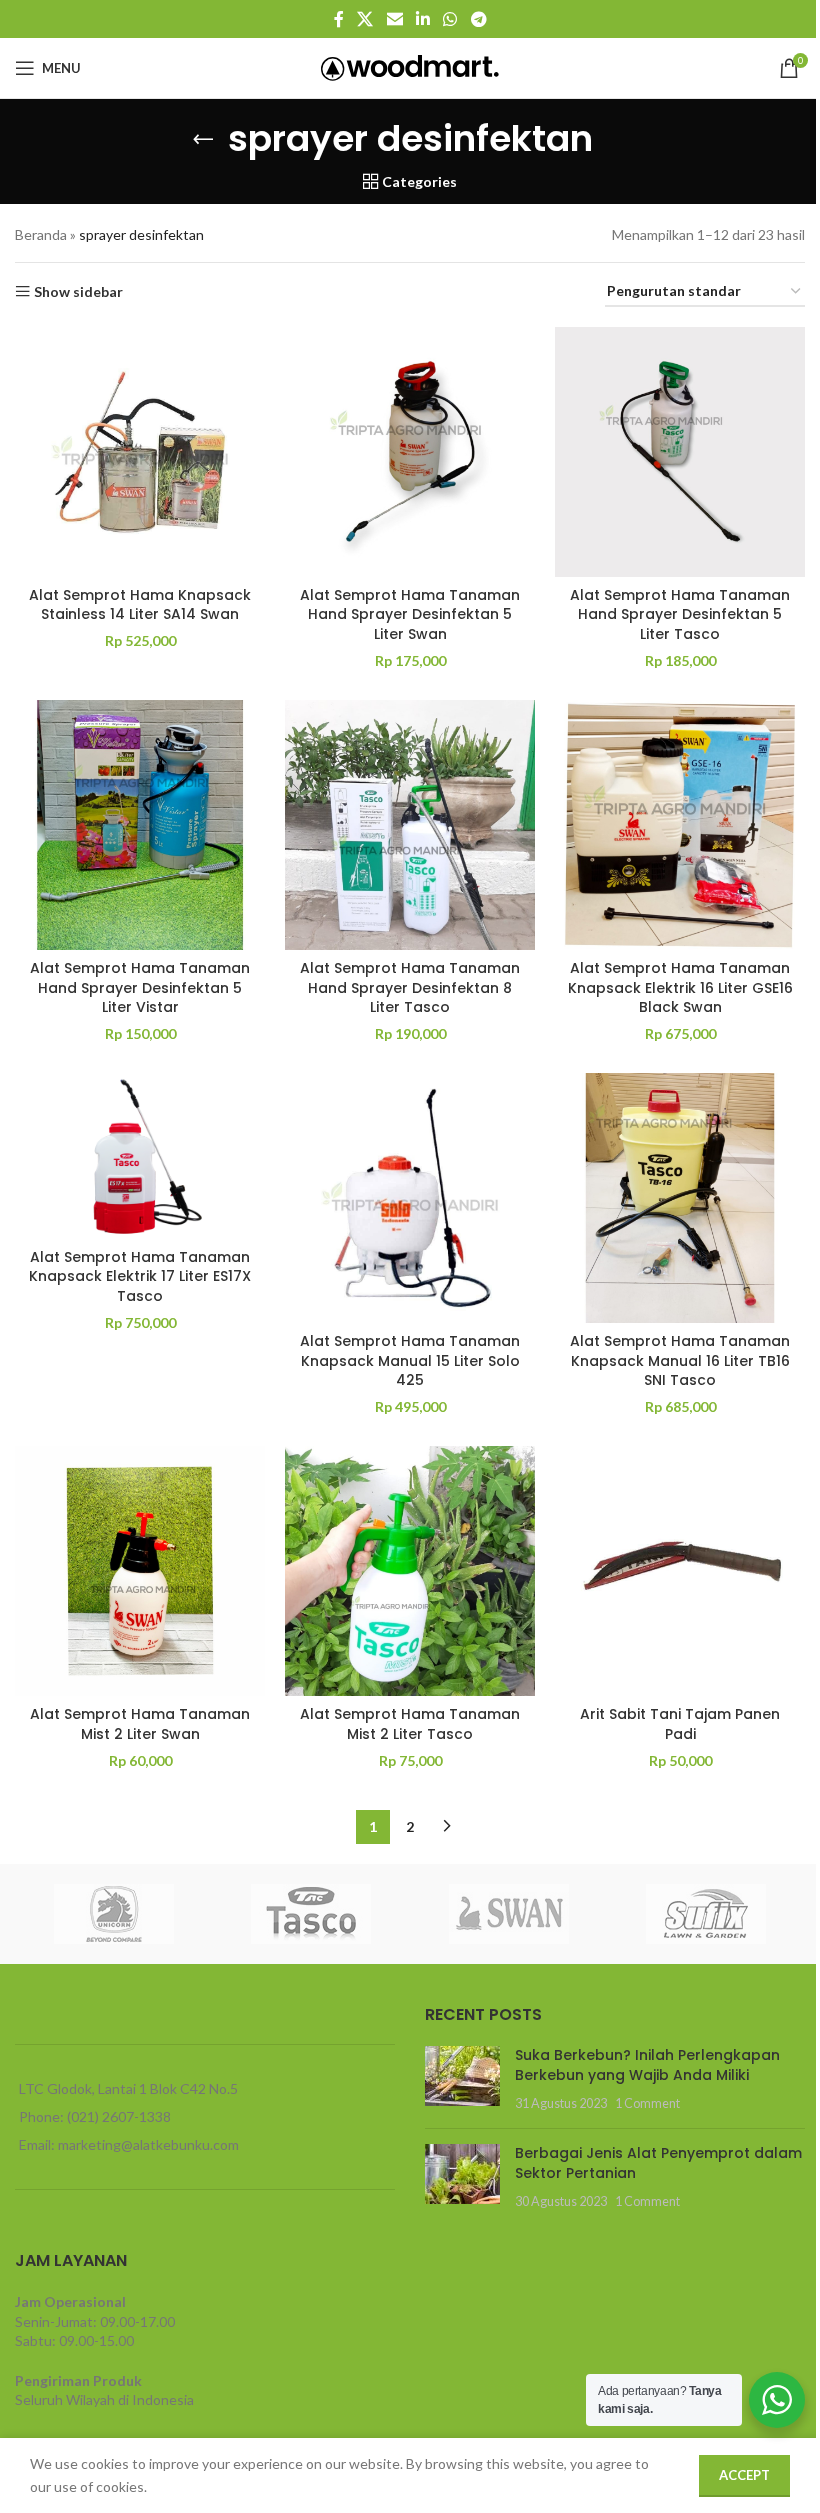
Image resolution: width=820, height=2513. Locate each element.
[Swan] (509, 1914)
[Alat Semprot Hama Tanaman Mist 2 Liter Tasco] (410, 1571)
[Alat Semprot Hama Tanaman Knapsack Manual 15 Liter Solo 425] (410, 1198)
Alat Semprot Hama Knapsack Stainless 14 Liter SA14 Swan (140, 605)
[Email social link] (394, 19)
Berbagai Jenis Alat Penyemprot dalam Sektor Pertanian (658, 2163)
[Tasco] (312, 1914)
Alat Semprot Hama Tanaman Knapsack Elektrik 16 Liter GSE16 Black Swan (680, 987)
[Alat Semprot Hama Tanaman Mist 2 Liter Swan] (140, 1571)
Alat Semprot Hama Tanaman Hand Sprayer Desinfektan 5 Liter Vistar (140, 987)
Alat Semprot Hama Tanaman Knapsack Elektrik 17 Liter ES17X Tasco (140, 1276)
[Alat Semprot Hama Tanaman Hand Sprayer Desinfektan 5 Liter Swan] (410, 452)
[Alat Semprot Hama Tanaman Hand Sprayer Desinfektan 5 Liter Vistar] (140, 825)
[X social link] (365, 19)
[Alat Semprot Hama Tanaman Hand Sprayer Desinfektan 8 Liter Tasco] (410, 825)
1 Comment (647, 2103)
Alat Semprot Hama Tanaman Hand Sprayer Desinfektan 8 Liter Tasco (410, 987)
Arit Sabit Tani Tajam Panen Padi (680, 1724)
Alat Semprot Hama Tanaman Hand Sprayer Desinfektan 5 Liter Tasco (680, 614)
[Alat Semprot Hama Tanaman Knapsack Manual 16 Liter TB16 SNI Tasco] (680, 1198)
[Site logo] (410, 66)
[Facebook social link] (339, 19)
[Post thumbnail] (462, 2079)
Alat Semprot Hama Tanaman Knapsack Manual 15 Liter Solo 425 (410, 1360)
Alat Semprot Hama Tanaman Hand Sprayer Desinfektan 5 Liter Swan (410, 614)
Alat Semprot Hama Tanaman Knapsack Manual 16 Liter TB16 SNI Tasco (680, 1360)
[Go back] (203, 139)
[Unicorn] (114, 1914)
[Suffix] (707, 1914)
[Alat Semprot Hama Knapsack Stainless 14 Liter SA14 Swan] (140, 452)
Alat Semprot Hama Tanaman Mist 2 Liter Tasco (410, 1724)
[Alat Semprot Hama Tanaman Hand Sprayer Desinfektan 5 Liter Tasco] (680, 452)
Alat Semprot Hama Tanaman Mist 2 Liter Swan (140, 1724)
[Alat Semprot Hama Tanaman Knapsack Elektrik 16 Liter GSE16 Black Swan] (680, 825)
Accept (744, 2475)
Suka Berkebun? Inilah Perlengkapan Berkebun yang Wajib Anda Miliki (647, 2065)
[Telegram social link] (478, 19)
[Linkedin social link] (422, 19)
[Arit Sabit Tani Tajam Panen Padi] (680, 1571)
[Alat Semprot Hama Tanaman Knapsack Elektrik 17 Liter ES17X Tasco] (140, 1155)
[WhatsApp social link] (450, 19)
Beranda (41, 234)
